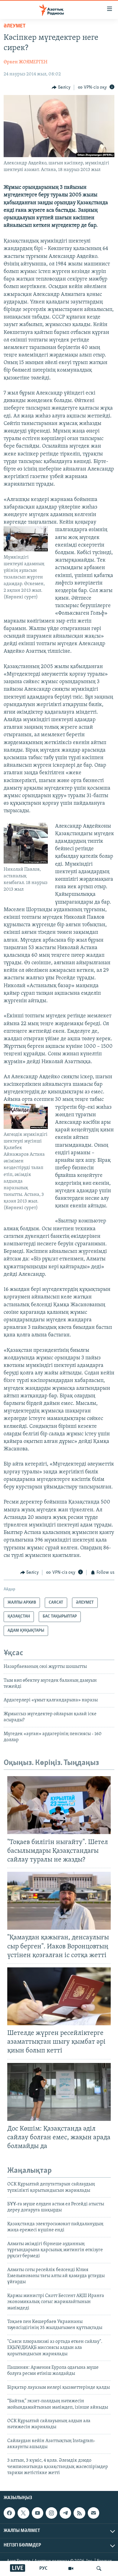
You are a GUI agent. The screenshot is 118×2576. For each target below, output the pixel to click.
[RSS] (79, 2513)
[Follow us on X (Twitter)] (23, 2513)
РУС (43, 2568)
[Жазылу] (93, 2513)
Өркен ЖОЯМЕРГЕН (26, 62)
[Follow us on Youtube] (38, 2513)
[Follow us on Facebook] (9, 2513)
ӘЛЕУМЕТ (15, 26)
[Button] (61, 87)
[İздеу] (99, 2568)
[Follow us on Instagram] (51, 2513)
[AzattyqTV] (71, 2568)
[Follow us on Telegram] (65, 2513)
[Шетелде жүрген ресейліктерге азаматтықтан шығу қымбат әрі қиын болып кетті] (59, 1996)
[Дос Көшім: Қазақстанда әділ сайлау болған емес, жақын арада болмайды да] (59, 2092)
